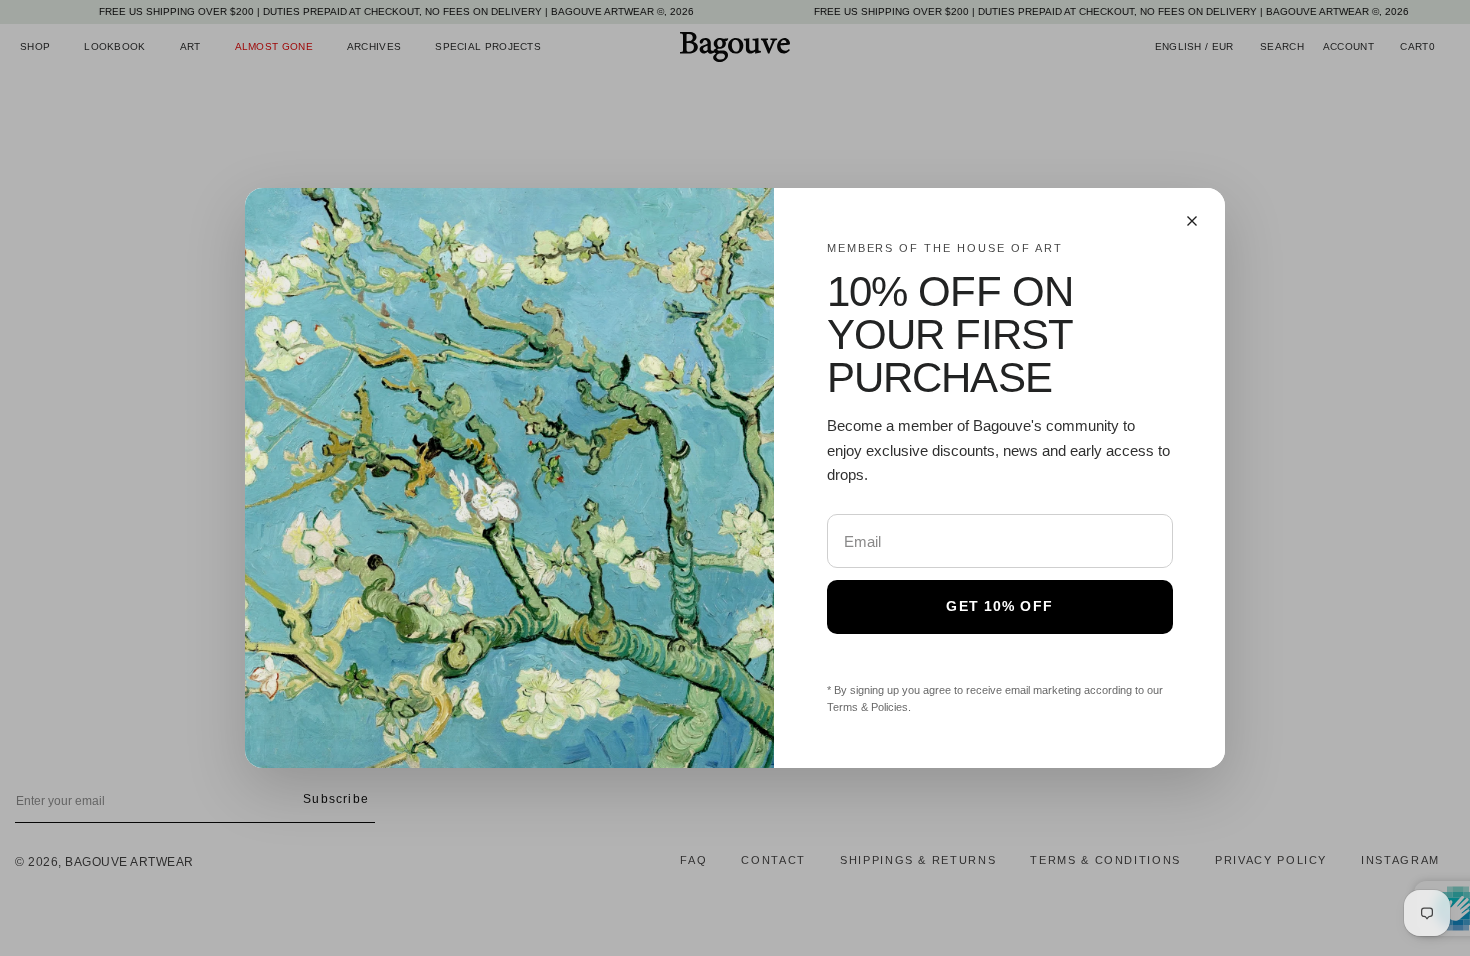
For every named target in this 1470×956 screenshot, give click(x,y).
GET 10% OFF (999, 606)
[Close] (1192, 221)
